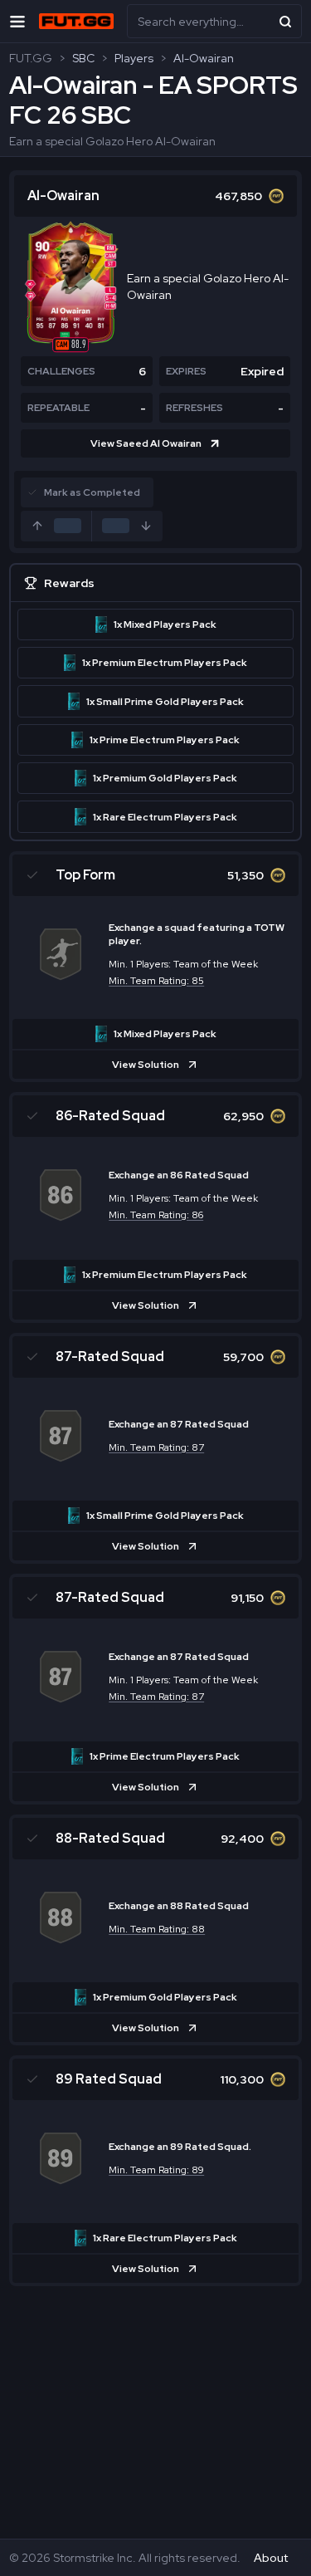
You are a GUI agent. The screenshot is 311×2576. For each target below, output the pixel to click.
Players (134, 58)
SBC (83, 58)
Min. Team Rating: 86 (156, 1215)
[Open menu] (17, 21)
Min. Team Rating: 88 (157, 1929)
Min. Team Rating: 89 (156, 2170)
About (271, 2558)
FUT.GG (31, 58)
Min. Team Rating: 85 (156, 981)
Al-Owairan (204, 58)
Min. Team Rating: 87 (156, 1447)
